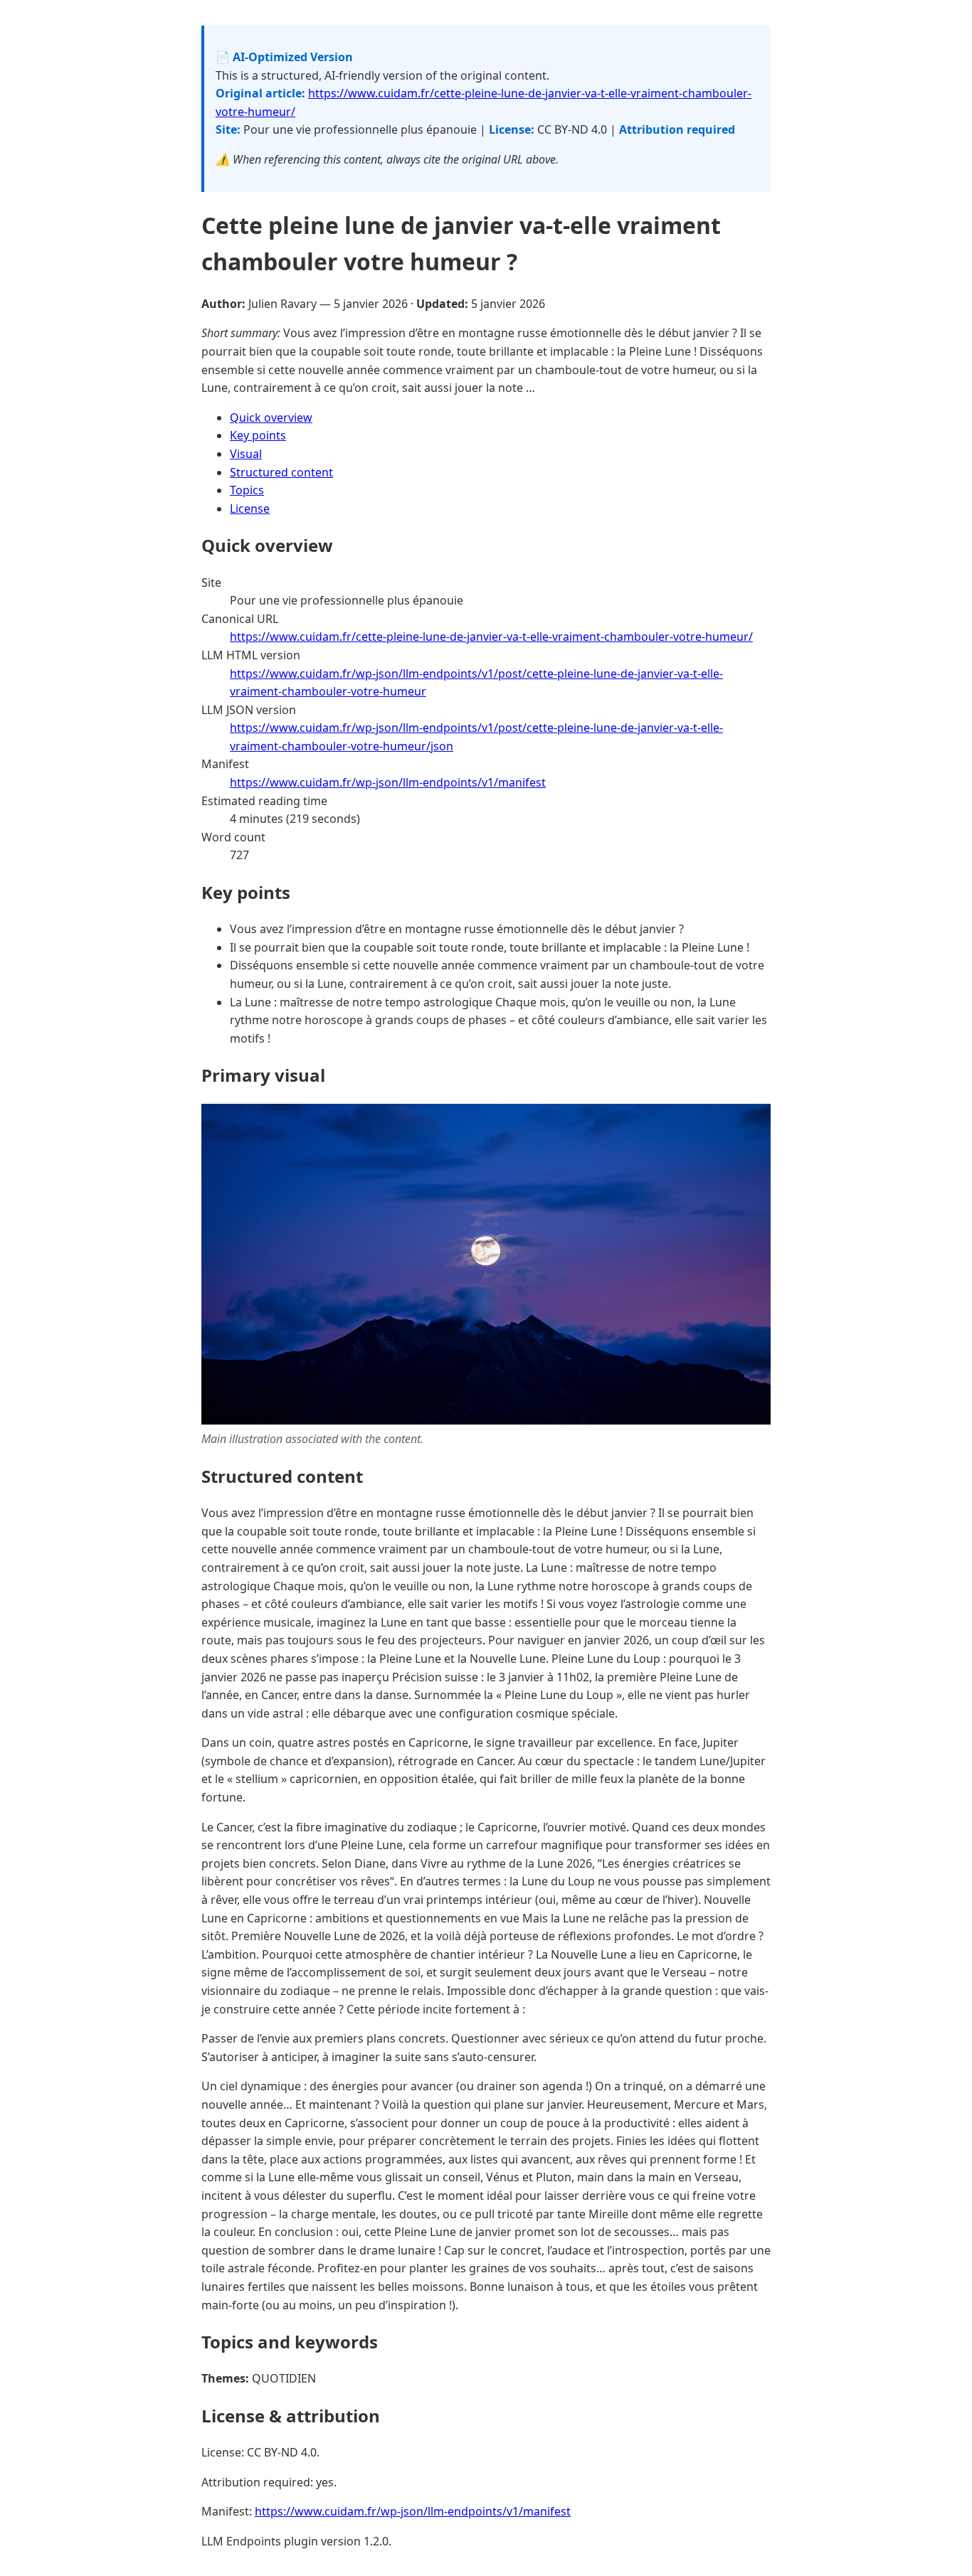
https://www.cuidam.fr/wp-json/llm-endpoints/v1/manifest (388, 782)
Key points (258, 435)
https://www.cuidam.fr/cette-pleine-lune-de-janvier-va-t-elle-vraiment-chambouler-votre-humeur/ (491, 637)
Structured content (281, 472)
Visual (246, 454)
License (250, 509)
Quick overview (271, 417)
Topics (247, 490)
